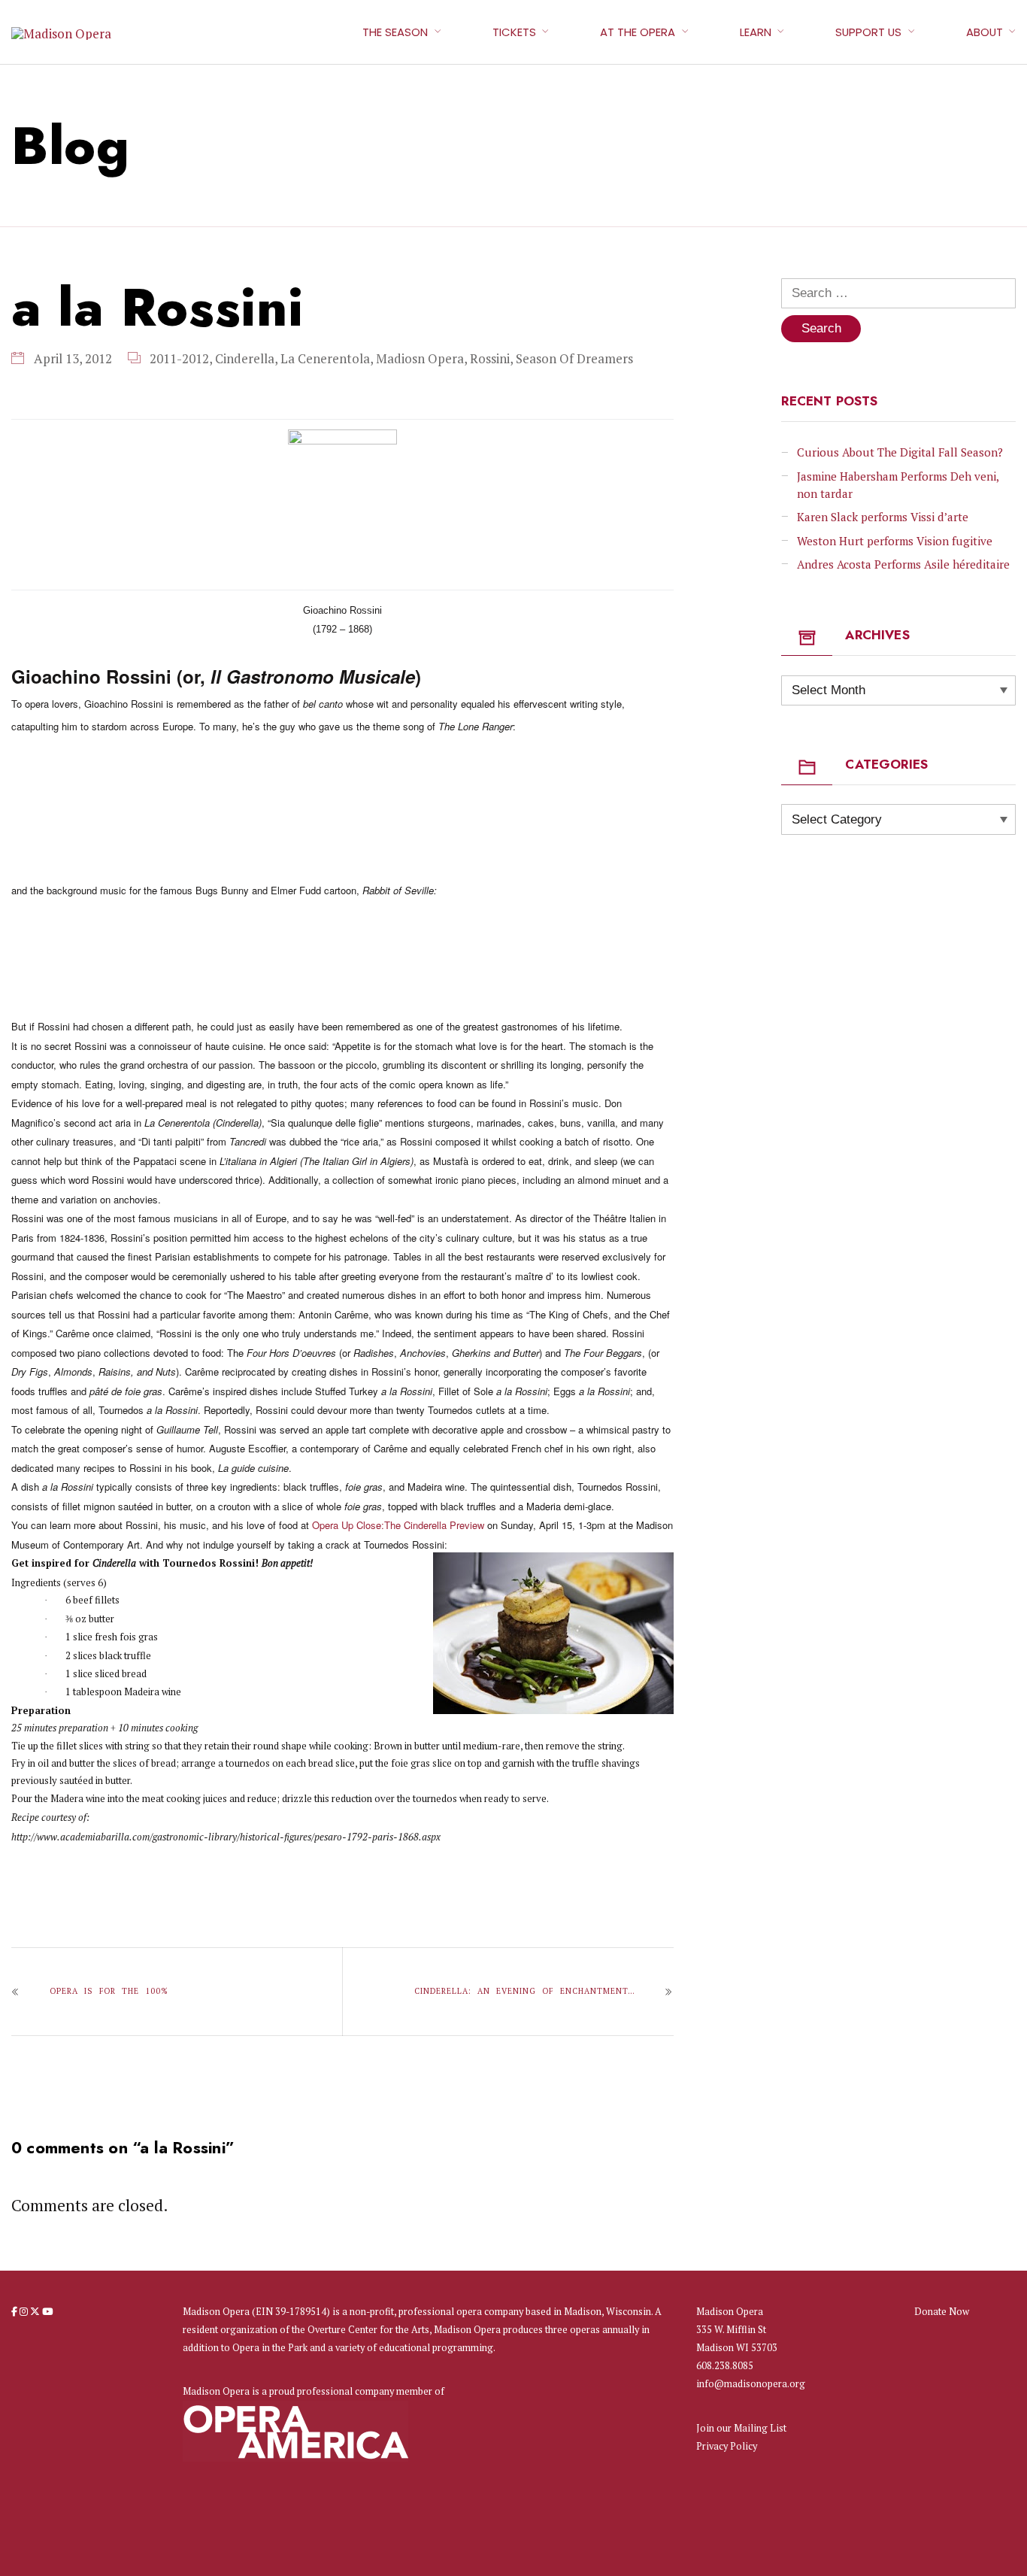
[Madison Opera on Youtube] (47, 2311)
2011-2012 (179, 358)
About (985, 32)
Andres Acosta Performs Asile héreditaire (903, 564)
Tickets (514, 32)
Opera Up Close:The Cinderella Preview (398, 1525)
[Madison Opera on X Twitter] (36, 2311)
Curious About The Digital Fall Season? (900, 452)
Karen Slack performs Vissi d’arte (883, 517)
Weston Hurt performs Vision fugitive (895, 541)
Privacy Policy (727, 2446)
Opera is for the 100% (109, 1991)
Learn (756, 32)
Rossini (490, 358)
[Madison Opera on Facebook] (15, 2311)
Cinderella (245, 358)
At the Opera (638, 32)
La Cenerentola (325, 358)
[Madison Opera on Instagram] (25, 2311)
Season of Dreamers (574, 358)
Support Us (868, 32)
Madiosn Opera (420, 358)
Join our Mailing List (741, 2428)
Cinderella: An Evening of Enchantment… (524, 1991)
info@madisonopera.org (751, 2384)
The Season (395, 32)
